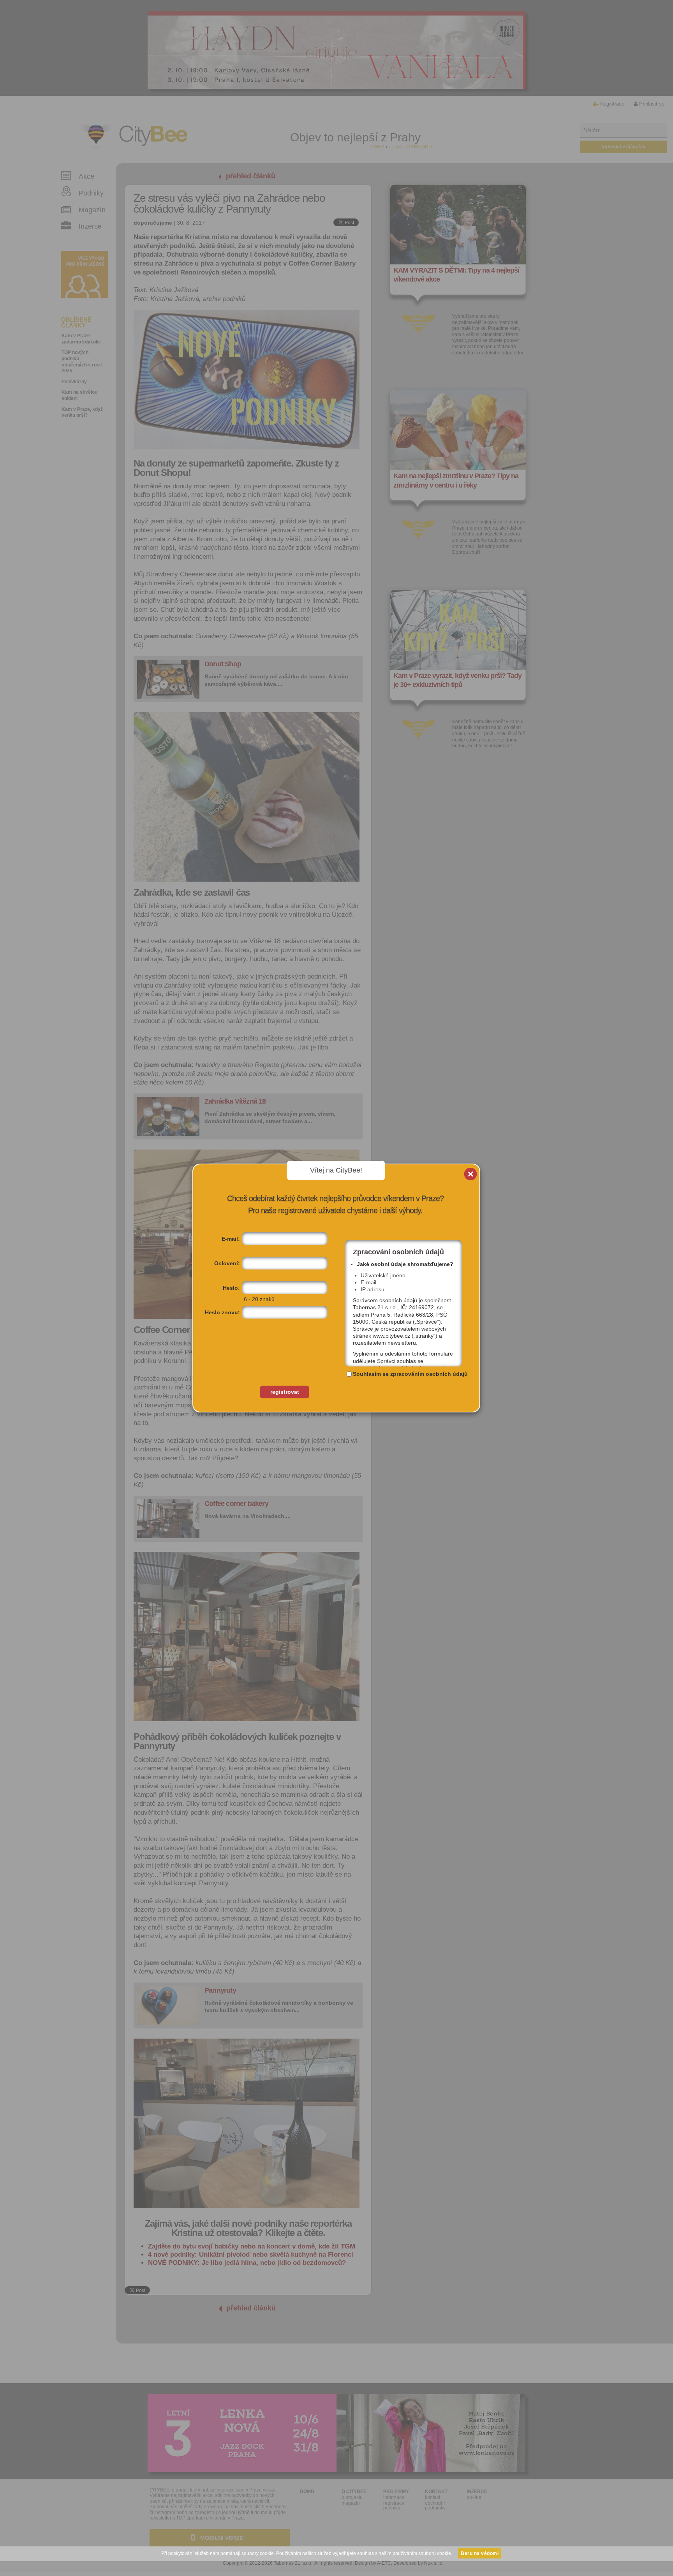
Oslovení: (227, 1263)
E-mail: (231, 1239)
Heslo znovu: (222, 1312)
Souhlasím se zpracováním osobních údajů (410, 1374)
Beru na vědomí (480, 2553)
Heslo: (231, 1288)
